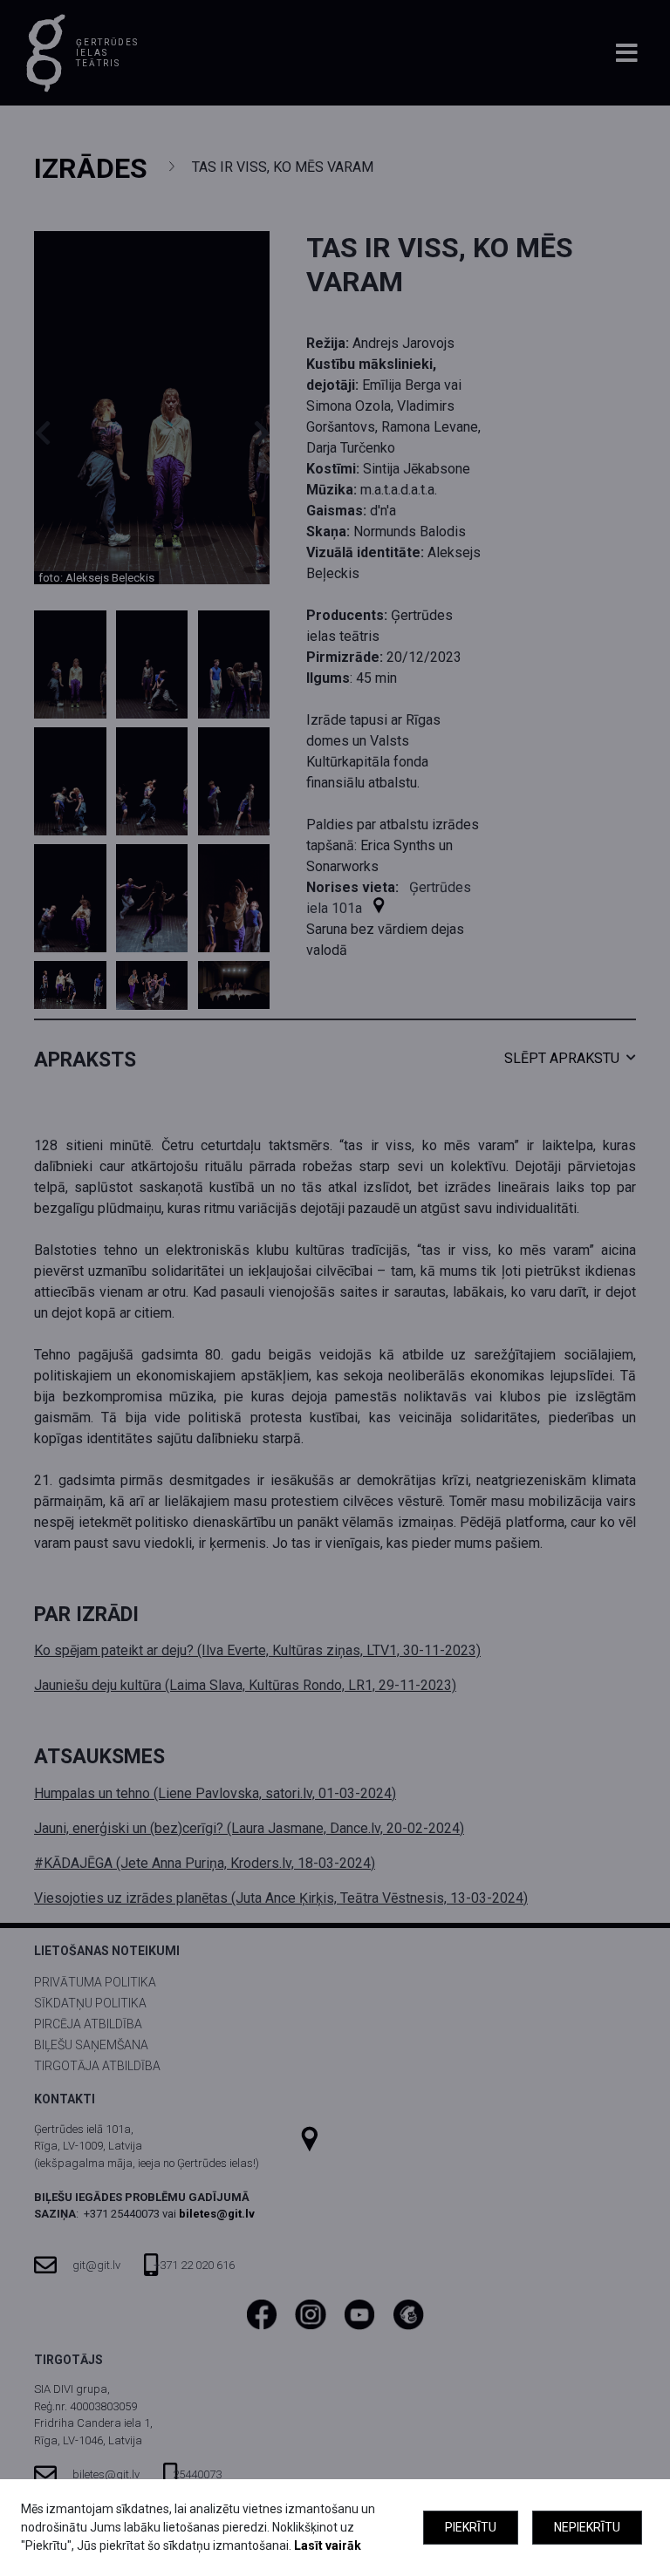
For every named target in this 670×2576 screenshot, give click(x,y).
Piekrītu (471, 2527)
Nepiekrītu (587, 2527)
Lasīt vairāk (328, 2545)
